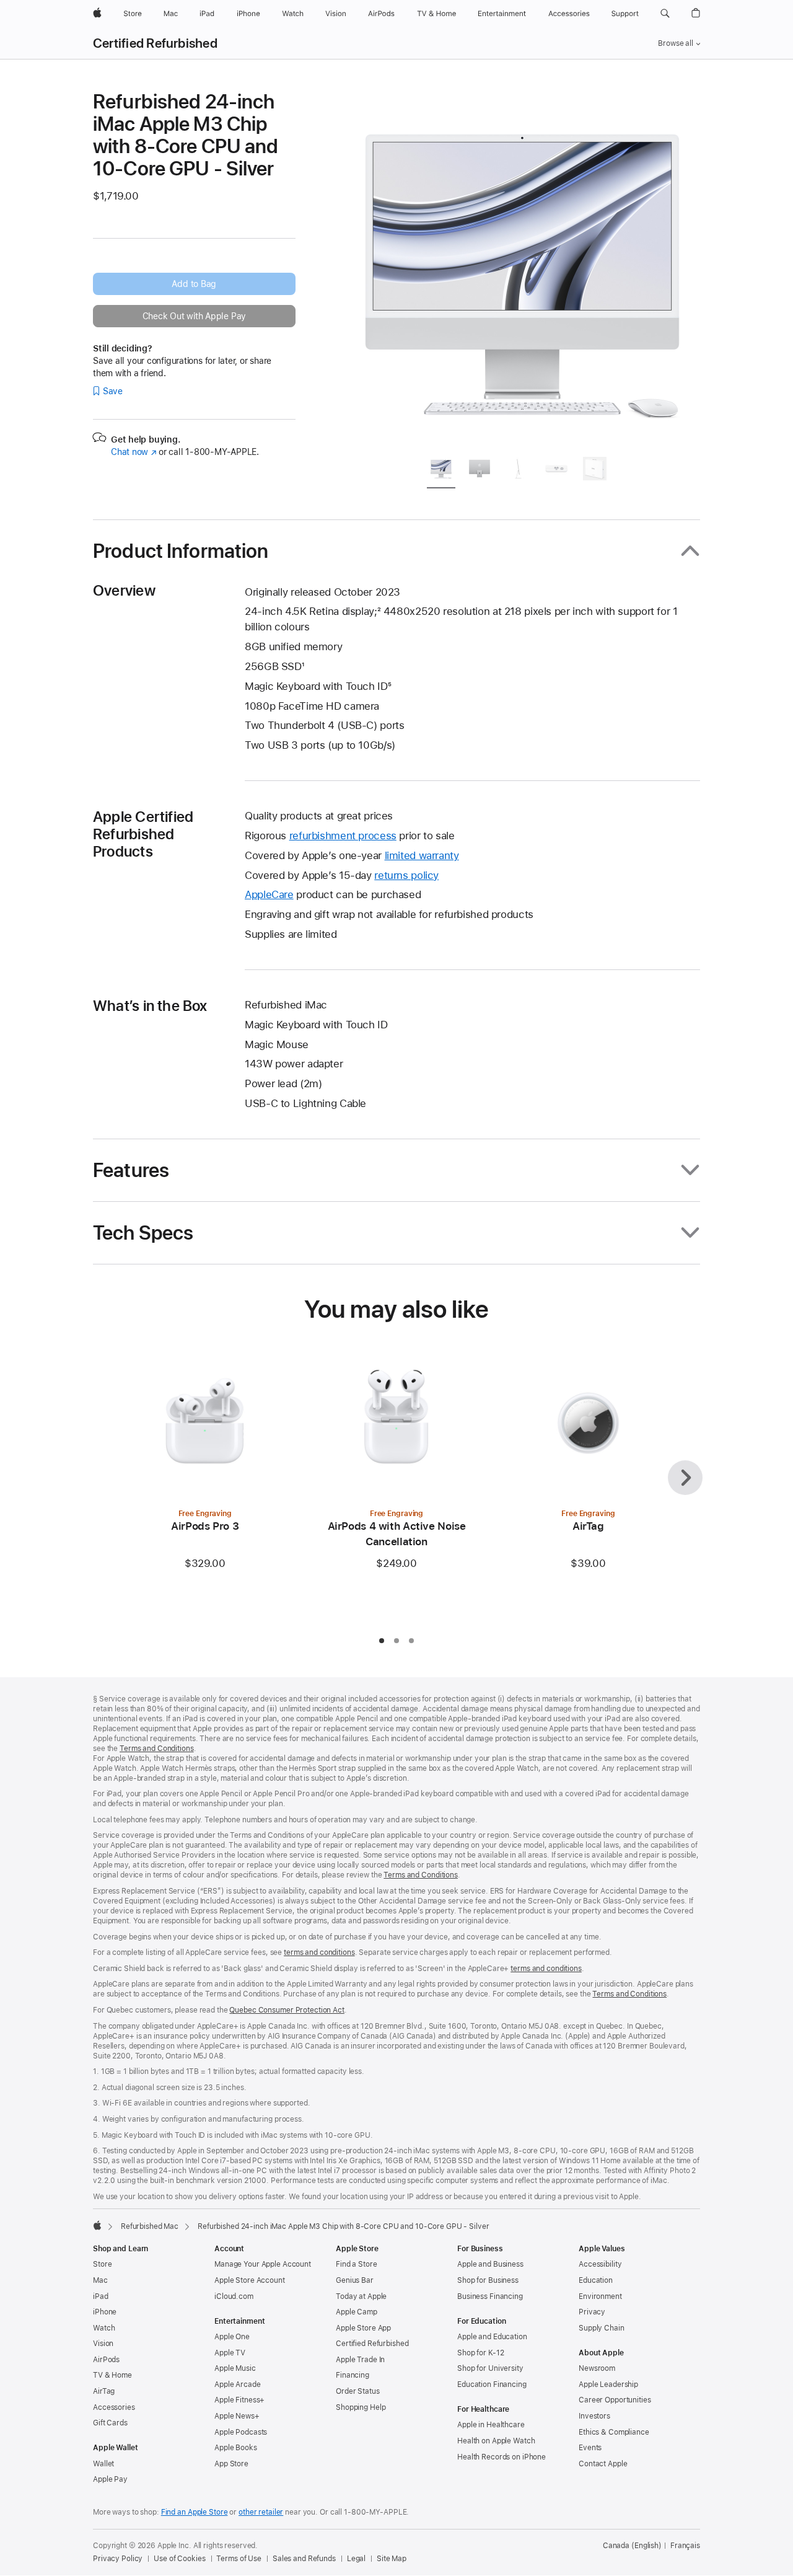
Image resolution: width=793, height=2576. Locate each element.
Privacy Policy (118, 2559)
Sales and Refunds (304, 2559)
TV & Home (112, 2375)
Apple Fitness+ (239, 2400)
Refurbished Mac (150, 2226)
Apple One (232, 2337)
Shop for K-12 (480, 2353)
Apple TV (230, 2353)
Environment (600, 2296)
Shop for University (490, 2368)
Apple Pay (110, 2479)
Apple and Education (492, 2337)
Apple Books (236, 2448)
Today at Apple (361, 2296)
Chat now (134, 452)
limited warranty (422, 855)
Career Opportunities (615, 2400)
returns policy (406, 875)
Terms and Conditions (157, 1749)
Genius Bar (355, 2280)
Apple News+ (237, 2416)
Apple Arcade (238, 2384)
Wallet (103, 2464)
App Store (231, 2464)
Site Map (392, 2559)
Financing (353, 2375)
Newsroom (597, 2368)
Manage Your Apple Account (263, 2264)
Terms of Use (239, 2559)
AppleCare (269, 894)
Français (685, 2546)
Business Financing (490, 2296)
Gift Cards (110, 2423)
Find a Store (357, 2264)
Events (590, 2448)
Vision (103, 2344)
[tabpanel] (523, 268)
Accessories (114, 2407)
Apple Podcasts (241, 2432)
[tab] (441, 471)
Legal (356, 2559)
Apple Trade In (360, 2360)
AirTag (104, 2391)
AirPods (106, 2360)
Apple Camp (357, 2312)
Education (596, 2280)
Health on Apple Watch (496, 2441)
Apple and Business (490, 2264)
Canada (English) (632, 2546)
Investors (594, 2416)
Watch (104, 2328)
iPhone (105, 2312)
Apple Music (235, 2368)
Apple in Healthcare (491, 2425)
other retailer (261, 2512)
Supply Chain (602, 2328)
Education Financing (492, 2384)
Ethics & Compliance (614, 2432)
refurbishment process (343, 836)
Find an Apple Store (195, 2512)
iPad (101, 2296)
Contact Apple (603, 2464)
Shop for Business (488, 2280)
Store (102, 2264)
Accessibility (600, 2264)
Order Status (358, 2391)
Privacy (592, 2312)
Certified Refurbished (155, 43)
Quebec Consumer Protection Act (287, 2010)
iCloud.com (234, 2296)
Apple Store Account (250, 2280)
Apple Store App (363, 2328)
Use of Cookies (179, 2559)
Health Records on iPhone (502, 2457)
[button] (665, 14)
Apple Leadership (608, 2384)
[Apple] (97, 2225)
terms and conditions (319, 1952)
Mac (100, 2280)
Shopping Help (361, 2407)
